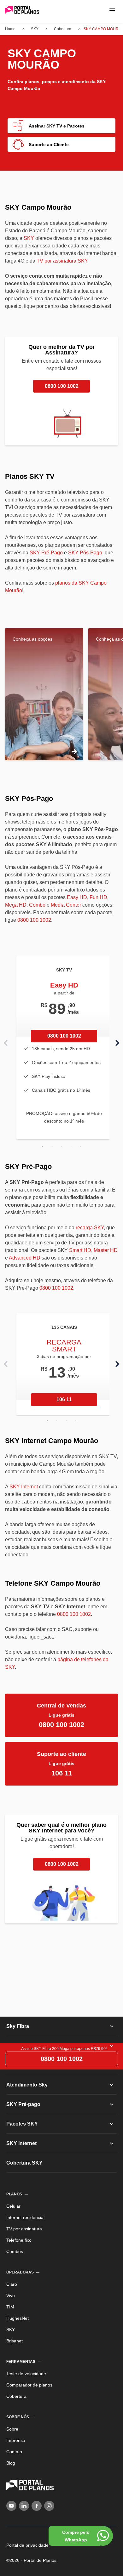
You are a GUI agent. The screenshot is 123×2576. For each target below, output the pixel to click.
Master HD (104, 1245)
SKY (28, 238)
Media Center (64, 899)
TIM (10, 2301)
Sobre (13, 2423)
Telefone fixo (21, 2234)
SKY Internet (23, 1481)
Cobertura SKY (25, 2157)
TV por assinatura (26, 2223)
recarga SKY (89, 1222)
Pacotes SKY (22, 2118)
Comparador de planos (32, 2379)
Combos (16, 2246)
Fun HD (95, 892)
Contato (16, 2446)
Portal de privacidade (30, 2539)
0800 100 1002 (62, 380)
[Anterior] (6, 1037)
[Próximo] (117, 1037)
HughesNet (18, 2313)
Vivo (11, 2290)
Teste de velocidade (29, 2368)
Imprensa (17, 2435)
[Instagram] (49, 2500)
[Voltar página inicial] (22, 11)
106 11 (64, 1394)
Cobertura (18, 2391)
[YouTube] (11, 2500)
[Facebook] (37, 2500)
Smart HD (79, 1245)
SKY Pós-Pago (82, 547)
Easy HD (76, 892)
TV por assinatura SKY (61, 261)
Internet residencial (28, 2212)
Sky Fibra (18, 2021)
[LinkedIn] (24, 2500)
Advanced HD (24, 1252)
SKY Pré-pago (24, 2099)
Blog (11, 2457)
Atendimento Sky (28, 2079)
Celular (14, 2200)
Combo (36, 899)
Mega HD (15, 899)
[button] (112, 10)
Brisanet (15, 2335)
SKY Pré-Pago (45, 547)
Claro (12, 2279)
